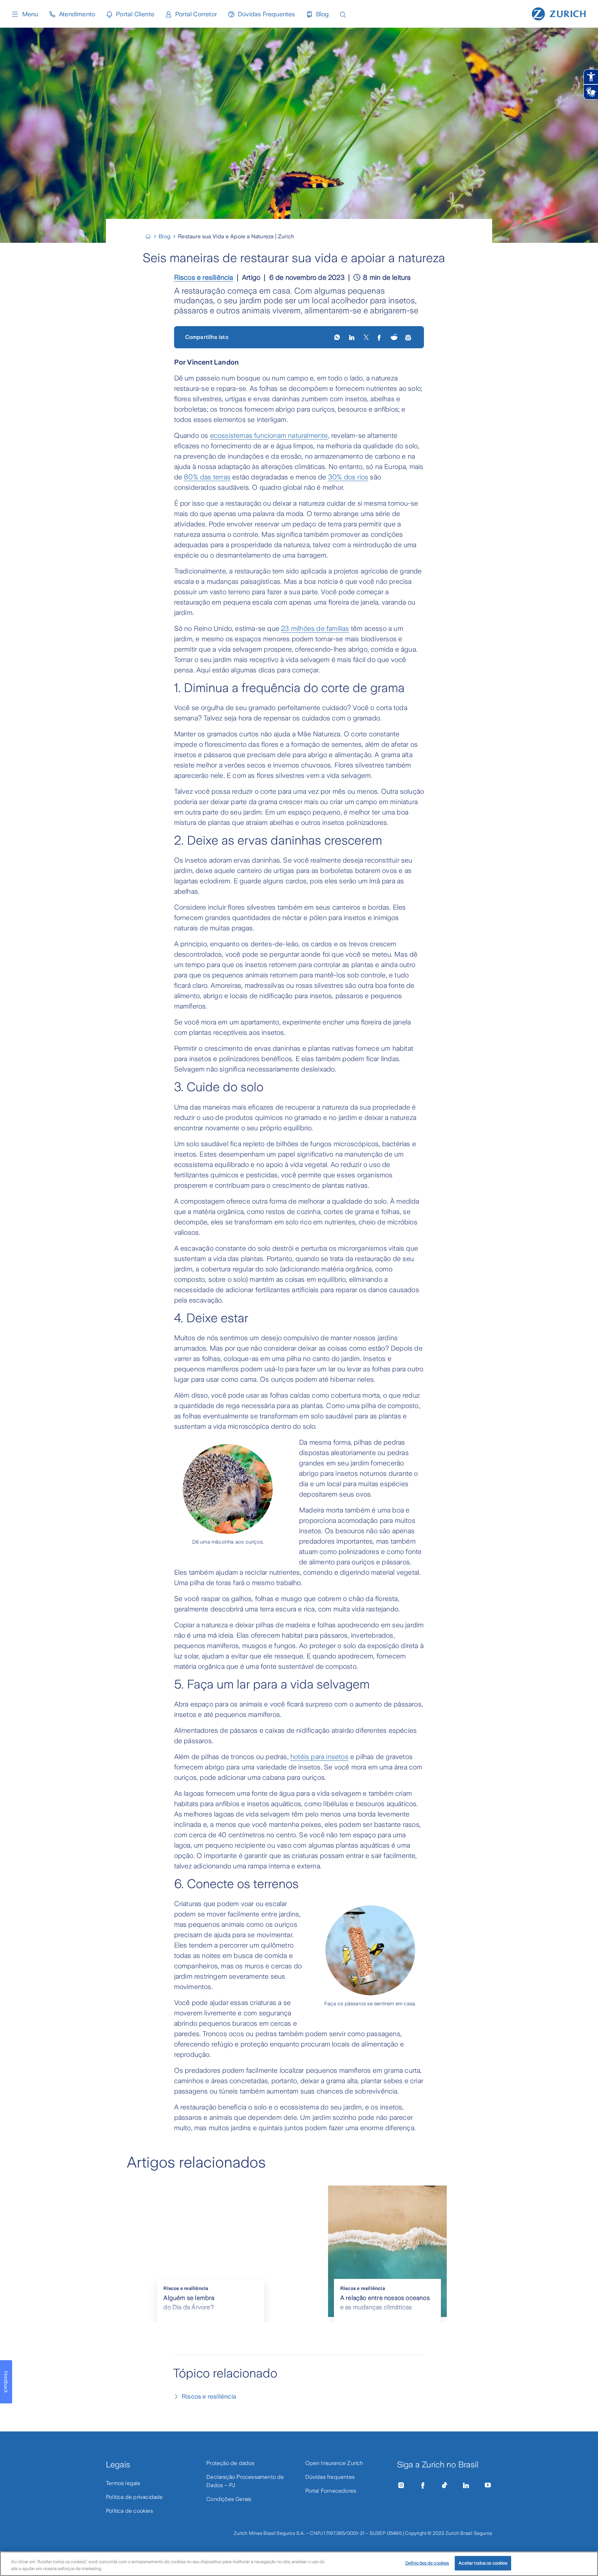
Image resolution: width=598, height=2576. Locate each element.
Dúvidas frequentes (330, 2477)
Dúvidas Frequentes (266, 14)
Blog (323, 14)
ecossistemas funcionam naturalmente (269, 435)
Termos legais (123, 2483)
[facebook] (380, 337)
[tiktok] (444, 2485)
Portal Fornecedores (331, 2491)
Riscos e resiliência (204, 277)
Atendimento (77, 14)
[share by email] (409, 337)
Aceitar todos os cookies (483, 2563)
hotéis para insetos (319, 1757)
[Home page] (559, 13)
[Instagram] (401, 2485)
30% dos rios (348, 477)
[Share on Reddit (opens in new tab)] (394, 337)
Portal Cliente (135, 14)
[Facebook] (423, 2485)
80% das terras (207, 477)
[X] (366, 337)
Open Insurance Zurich (334, 2463)
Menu (30, 14)
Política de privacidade (134, 2497)
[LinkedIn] (352, 337)
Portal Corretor (196, 14)
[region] (299, 2564)
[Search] (343, 14)
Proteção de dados (230, 2463)
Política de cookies (129, 2511)
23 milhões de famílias (315, 628)
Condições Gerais (229, 2499)
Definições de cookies (427, 2563)
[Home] (151, 236)
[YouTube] (488, 2485)
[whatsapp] (338, 337)
